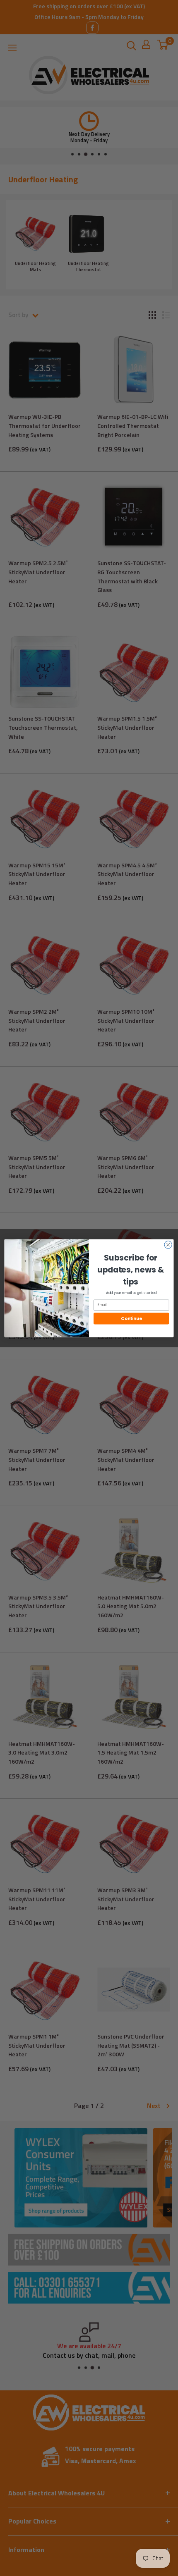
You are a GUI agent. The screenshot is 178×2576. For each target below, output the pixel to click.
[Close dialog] (168, 1244)
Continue (131, 1319)
